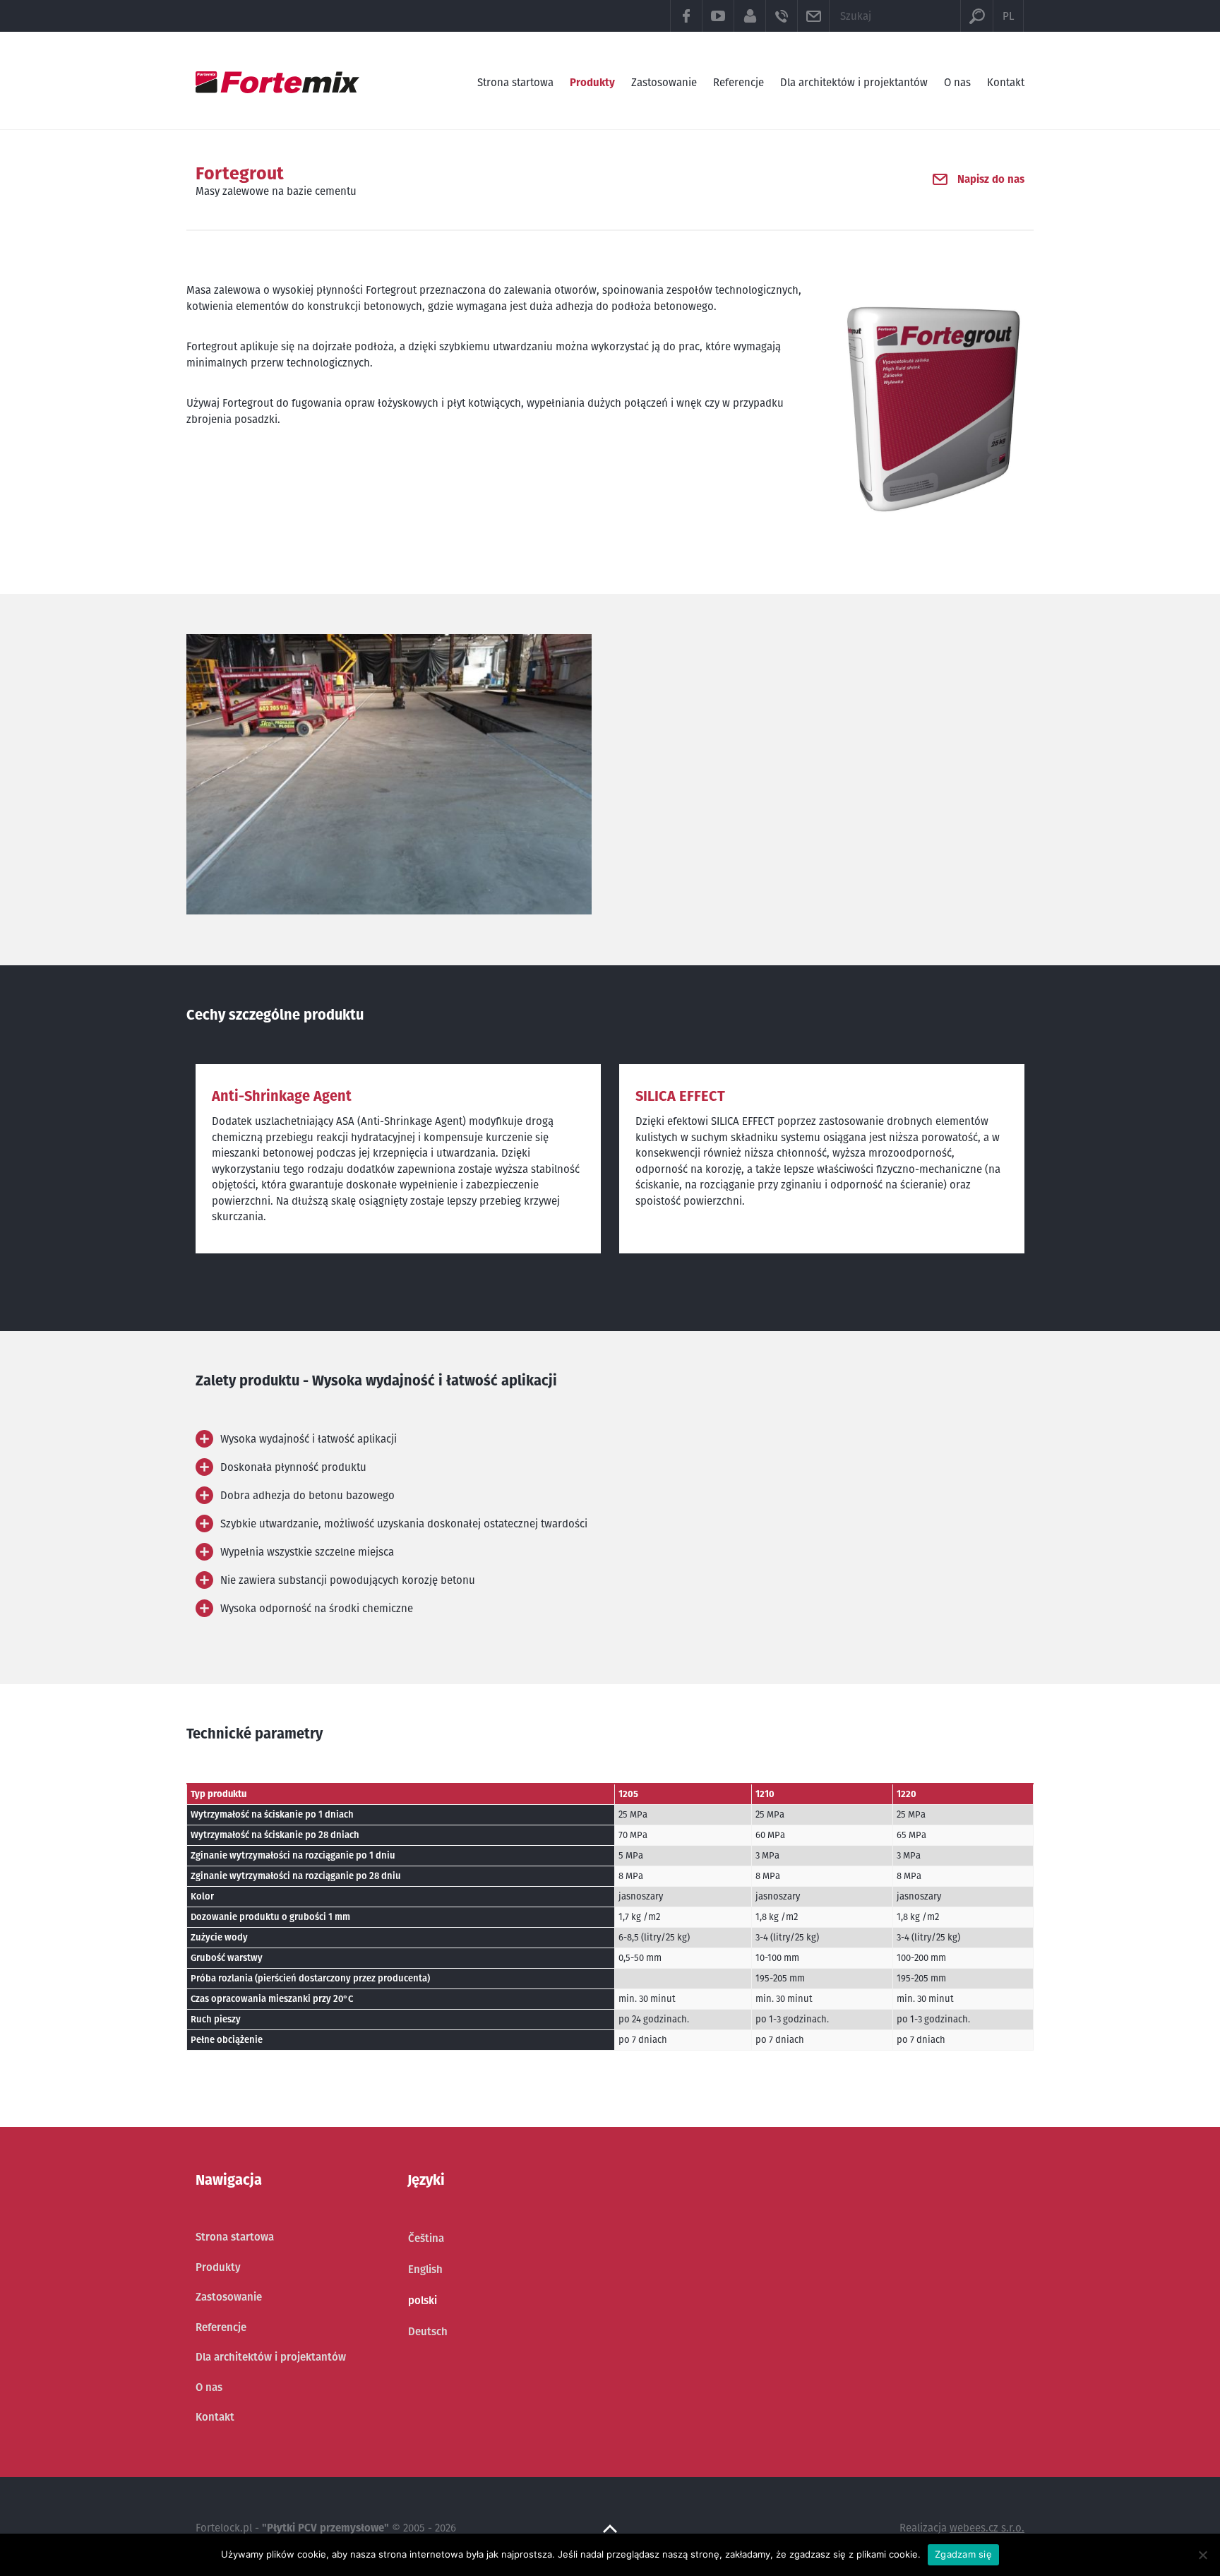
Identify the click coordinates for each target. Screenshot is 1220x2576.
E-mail (813, 16)
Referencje (738, 82)
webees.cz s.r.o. (987, 2528)
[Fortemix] (277, 82)
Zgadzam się (963, 2554)
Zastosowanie (664, 82)
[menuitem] (428, 2238)
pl (1008, 16)
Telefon (781, 16)
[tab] (398, 1439)
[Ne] (1202, 2555)
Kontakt (1006, 82)
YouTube (718, 16)
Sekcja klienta (749, 16)
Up (610, 2529)
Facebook (686, 16)
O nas (957, 82)
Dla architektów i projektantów (854, 82)
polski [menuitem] (423, 2300)
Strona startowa (515, 82)
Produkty (592, 82)
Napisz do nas (991, 179)
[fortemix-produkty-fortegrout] (389, 774)
